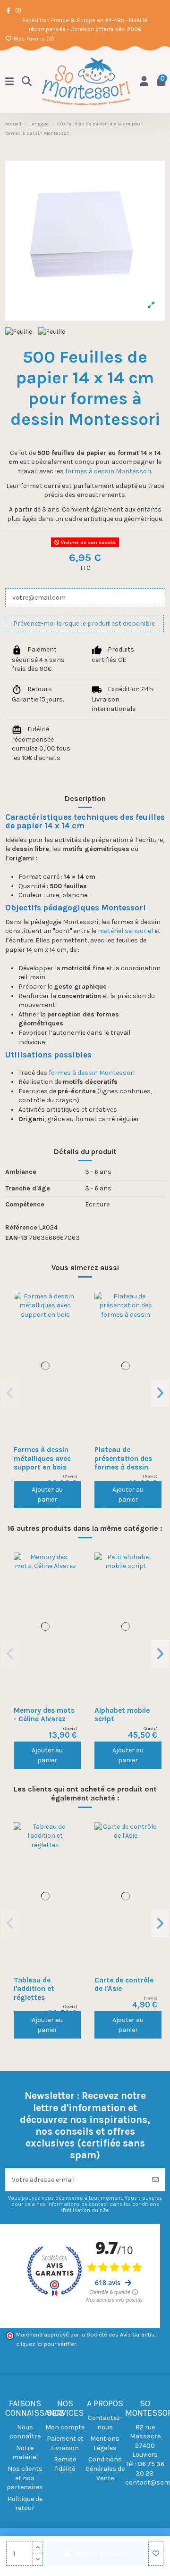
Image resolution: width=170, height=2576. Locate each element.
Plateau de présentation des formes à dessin (123, 1458)
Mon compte (65, 2427)
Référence (21, 1227)
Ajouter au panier (47, 1494)
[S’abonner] (155, 2180)
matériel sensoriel (125, 931)
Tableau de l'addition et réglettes (34, 1989)
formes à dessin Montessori (108, 471)
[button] (10, 1393)
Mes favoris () (33, 39)
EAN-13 (16, 1238)
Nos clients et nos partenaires (25, 2478)
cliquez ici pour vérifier (46, 2344)
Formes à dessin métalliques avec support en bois (42, 1458)
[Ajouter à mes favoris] (156, 2554)
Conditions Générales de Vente (105, 2469)
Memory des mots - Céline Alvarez (44, 1715)
